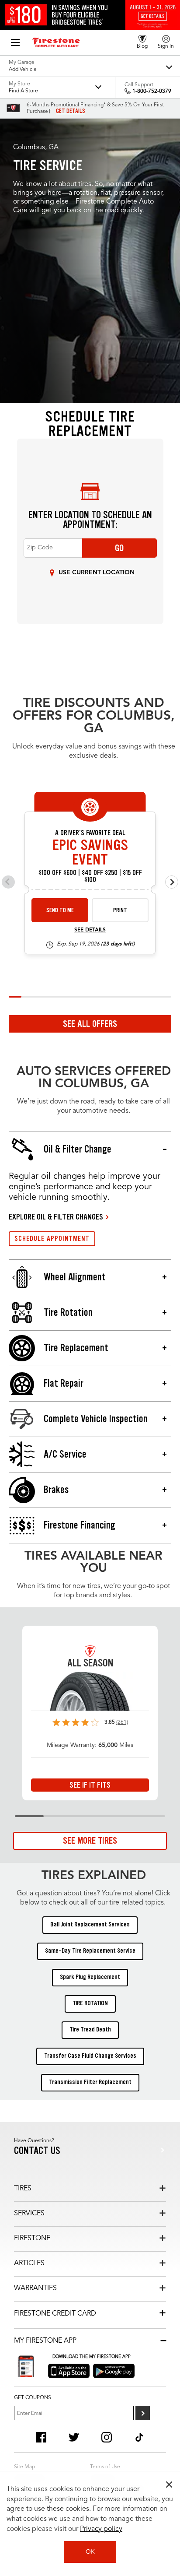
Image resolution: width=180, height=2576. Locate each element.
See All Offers (90, 1024)
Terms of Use (105, 2467)
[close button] (169, 2485)
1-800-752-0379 (152, 91)
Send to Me (60, 910)
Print (120, 910)
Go (119, 548)
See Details (90, 930)
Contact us (37, 2151)
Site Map (24, 2467)
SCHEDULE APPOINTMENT (52, 1239)
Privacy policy (101, 2529)
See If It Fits (90, 1785)
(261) (122, 1722)
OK (90, 2552)
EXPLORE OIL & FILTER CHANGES (56, 1217)
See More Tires (90, 1841)
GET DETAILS (71, 111)
